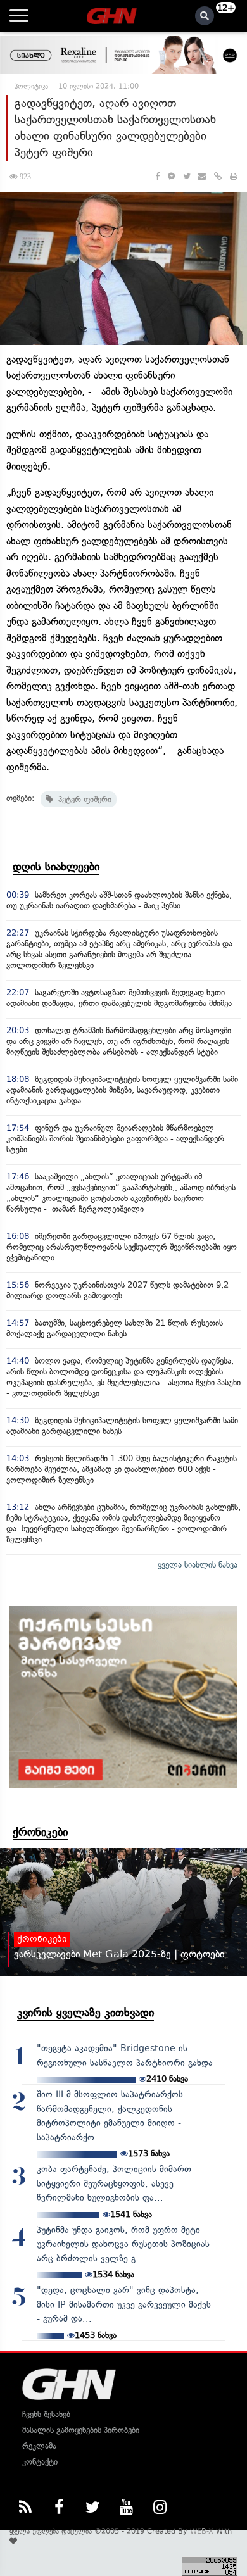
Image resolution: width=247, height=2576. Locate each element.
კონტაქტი (40, 2462)
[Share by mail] (202, 176)
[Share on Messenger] (171, 176)
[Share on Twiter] (186, 176)
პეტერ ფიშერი (82, 799)
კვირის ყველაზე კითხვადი (85, 2013)
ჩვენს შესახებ (46, 2414)
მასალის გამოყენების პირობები (81, 2430)
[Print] (234, 176)
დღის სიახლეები (56, 867)
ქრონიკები (40, 1832)
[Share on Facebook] (157, 176)
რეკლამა (39, 2446)
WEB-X (202, 2531)
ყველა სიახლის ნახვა (198, 1565)
